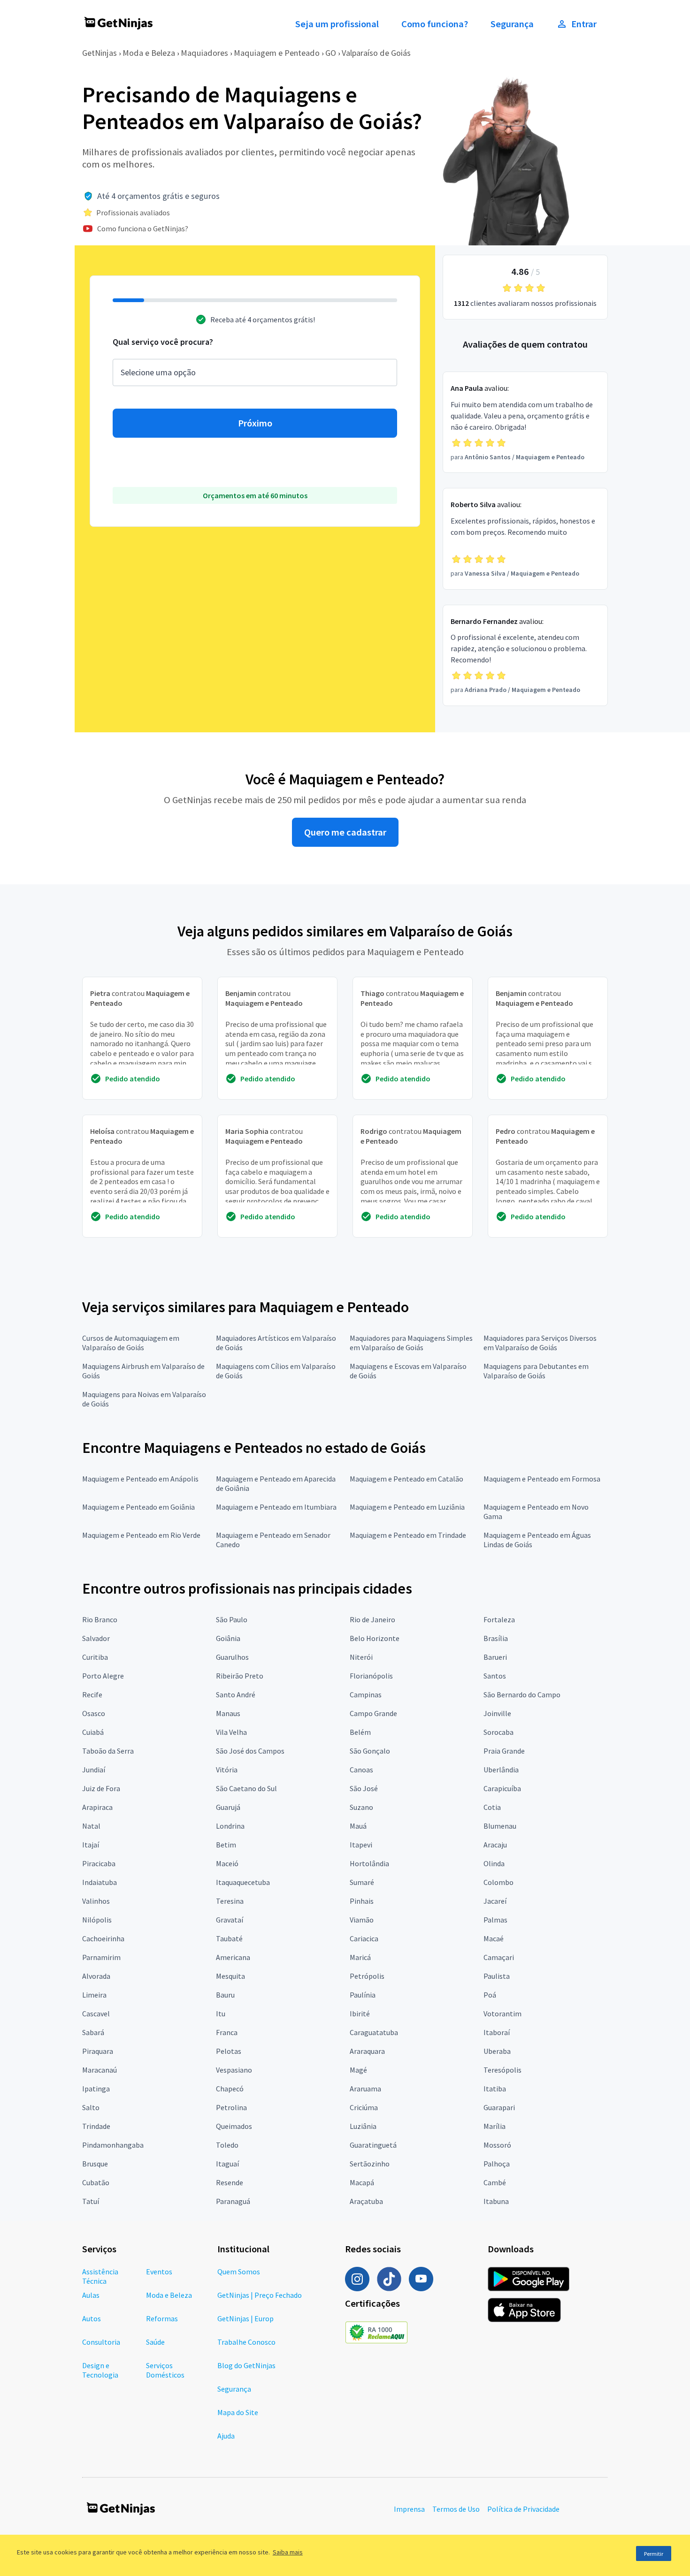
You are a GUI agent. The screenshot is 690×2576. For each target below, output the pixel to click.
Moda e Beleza (149, 53)
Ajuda (226, 2436)
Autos (92, 2318)
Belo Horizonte (375, 1638)
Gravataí (230, 1920)
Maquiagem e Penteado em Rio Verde (141, 1535)
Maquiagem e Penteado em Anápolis (140, 1479)
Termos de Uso (456, 2509)
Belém (360, 1732)
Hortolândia (369, 1863)
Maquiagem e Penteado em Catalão (406, 1479)
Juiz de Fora (101, 1788)
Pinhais (362, 1901)
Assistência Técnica (100, 2276)
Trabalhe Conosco (246, 2342)
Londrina (230, 1826)
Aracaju (495, 1845)
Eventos (159, 2272)
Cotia (492, 1807)
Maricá (360, 1957)
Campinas (366, 1695)
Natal (91, 1826)
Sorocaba (498, 1732)
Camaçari (499, 1957)
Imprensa (409, 2509)
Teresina (230, 1901)
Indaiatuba (100, 1882)
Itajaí (91, 1845)
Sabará (93, 2032)
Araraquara (367, 2051)
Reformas (162, 2318)
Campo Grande (373, 1713)
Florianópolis (371, 1676)
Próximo (255, 423)
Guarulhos (232, 1657)
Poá (490, 1995)
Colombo (498, 1882)
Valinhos (96, 1901)
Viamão (362, 1920)
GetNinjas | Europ (245, 2318)
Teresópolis (502, 2070)
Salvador (96, 1638)
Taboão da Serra (108, 1751)
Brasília (496, 1638)
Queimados (234, 2126)
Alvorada (96, 1976)
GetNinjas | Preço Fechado (260, 2295)
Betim (226, 1845)
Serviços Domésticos (165, 2370)
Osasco (94, 1713)
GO (331, 53)
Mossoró (497, 2145)
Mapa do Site (238, 2412)
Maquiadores (204, 53)
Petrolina (231, 2107)
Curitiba (95, 1657)
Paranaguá (233, 2201)
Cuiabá (93, 1732)
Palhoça (497, 2164)
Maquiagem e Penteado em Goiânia (138, 1507)
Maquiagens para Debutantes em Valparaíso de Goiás (536, 1371)
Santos (495, 1676)
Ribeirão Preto (240, 1676)
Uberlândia (501, 1770)
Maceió (227, 1863)
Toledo (227, 2145)
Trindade (96, 2126)
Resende (230, 2182)
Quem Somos (239, 2272)
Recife (92, 1695)
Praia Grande (504, 1751)
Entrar (584, 24)
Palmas (495, 1920)
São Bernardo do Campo (522, 1695)
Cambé (495, 2182)
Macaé (494, 1938)
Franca (227, 2032)
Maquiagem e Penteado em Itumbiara (276, 1507)
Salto (91, 2107)
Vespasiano (234, 2070)
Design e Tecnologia (100, 2370)
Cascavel (96, 2014)
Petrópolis (367, 1976)
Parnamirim (101, 1957)
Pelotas (229, 2051)
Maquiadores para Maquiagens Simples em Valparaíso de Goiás (411, 1343)
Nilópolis (97, 1920)
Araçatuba (366, 2201)
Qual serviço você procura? (163, 342)
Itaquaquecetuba (243, 1882)
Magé (358, 2070)
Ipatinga (96, 2089)
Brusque (95, 2164)
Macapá (362, 2182)
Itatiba (495, 2089)
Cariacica (364, 1938)
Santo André (236, 1695)
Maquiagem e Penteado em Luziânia (407, 1507)
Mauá (358, 1826)
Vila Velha (231, 1732)
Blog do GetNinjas (246, 2365)
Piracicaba (99, 1863)
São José (364, 1788)
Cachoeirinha (103, 1938)
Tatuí (91, 2201)
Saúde (155, 2342)
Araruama (365, 2089)
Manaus (228, 1713)
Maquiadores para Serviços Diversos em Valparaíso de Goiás (540, 1343)
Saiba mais (288, 2552)
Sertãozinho (370, 2164)
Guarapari (499, 2107)
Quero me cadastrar (345, 832)
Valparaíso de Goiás (376, 53)
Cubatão (96, 2182)
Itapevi (361, 1845)
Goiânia (228, 1638)
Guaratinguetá (373, 2145)
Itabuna (496, 2201)
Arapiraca (97, 1807)
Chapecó (230, 2089)
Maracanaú (100, 2070)
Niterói (361, 1657)
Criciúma (364, 2107)
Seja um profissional (337, 24)
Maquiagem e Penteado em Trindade (408, 1535)
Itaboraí (497, 2032)
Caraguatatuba (374, 2032)
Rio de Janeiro (372, 1619)
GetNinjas (100, 53)
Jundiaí (94, 1770)
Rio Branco (100, 1619)
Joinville (497, 1713)
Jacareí (495, 1901)
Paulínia (363, 1995)
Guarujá (228, 1807)
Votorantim (502, 2014)
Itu (221, 2014)
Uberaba (497, 2051)
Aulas (91, 2295)
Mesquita (230, 1976)
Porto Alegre (103, 1676)
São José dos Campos (250, 1751)
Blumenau (500, 1826)
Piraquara (98, 2051)
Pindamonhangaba (113, 2145)
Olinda (494, 1863)
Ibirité (360, 2014)
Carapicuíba (502, 1788)
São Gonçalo (370, 1751)
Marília (494, 2126)
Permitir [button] (654, 2554)
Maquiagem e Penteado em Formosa (542, 1479)
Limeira (94, 1995)
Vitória (227, 1770)
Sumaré (362, 1882)
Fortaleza (499, 1619)
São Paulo (232, 1619)
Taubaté (229, 1938)
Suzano (361, 1807)
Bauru (225, 1995)
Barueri (495, 1657)
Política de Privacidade (523, 2509)
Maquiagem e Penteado (277, 53)
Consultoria (101, 2342)
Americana (233, 1957)
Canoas (361, 1770)
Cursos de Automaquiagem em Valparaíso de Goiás (131, 1343)
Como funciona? (435, 24)
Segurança (512, 24)
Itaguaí (227, 2164)
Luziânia (363, 2126)
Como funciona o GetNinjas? (143, 228)
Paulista (497, 1976)
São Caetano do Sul (246, 1788)
